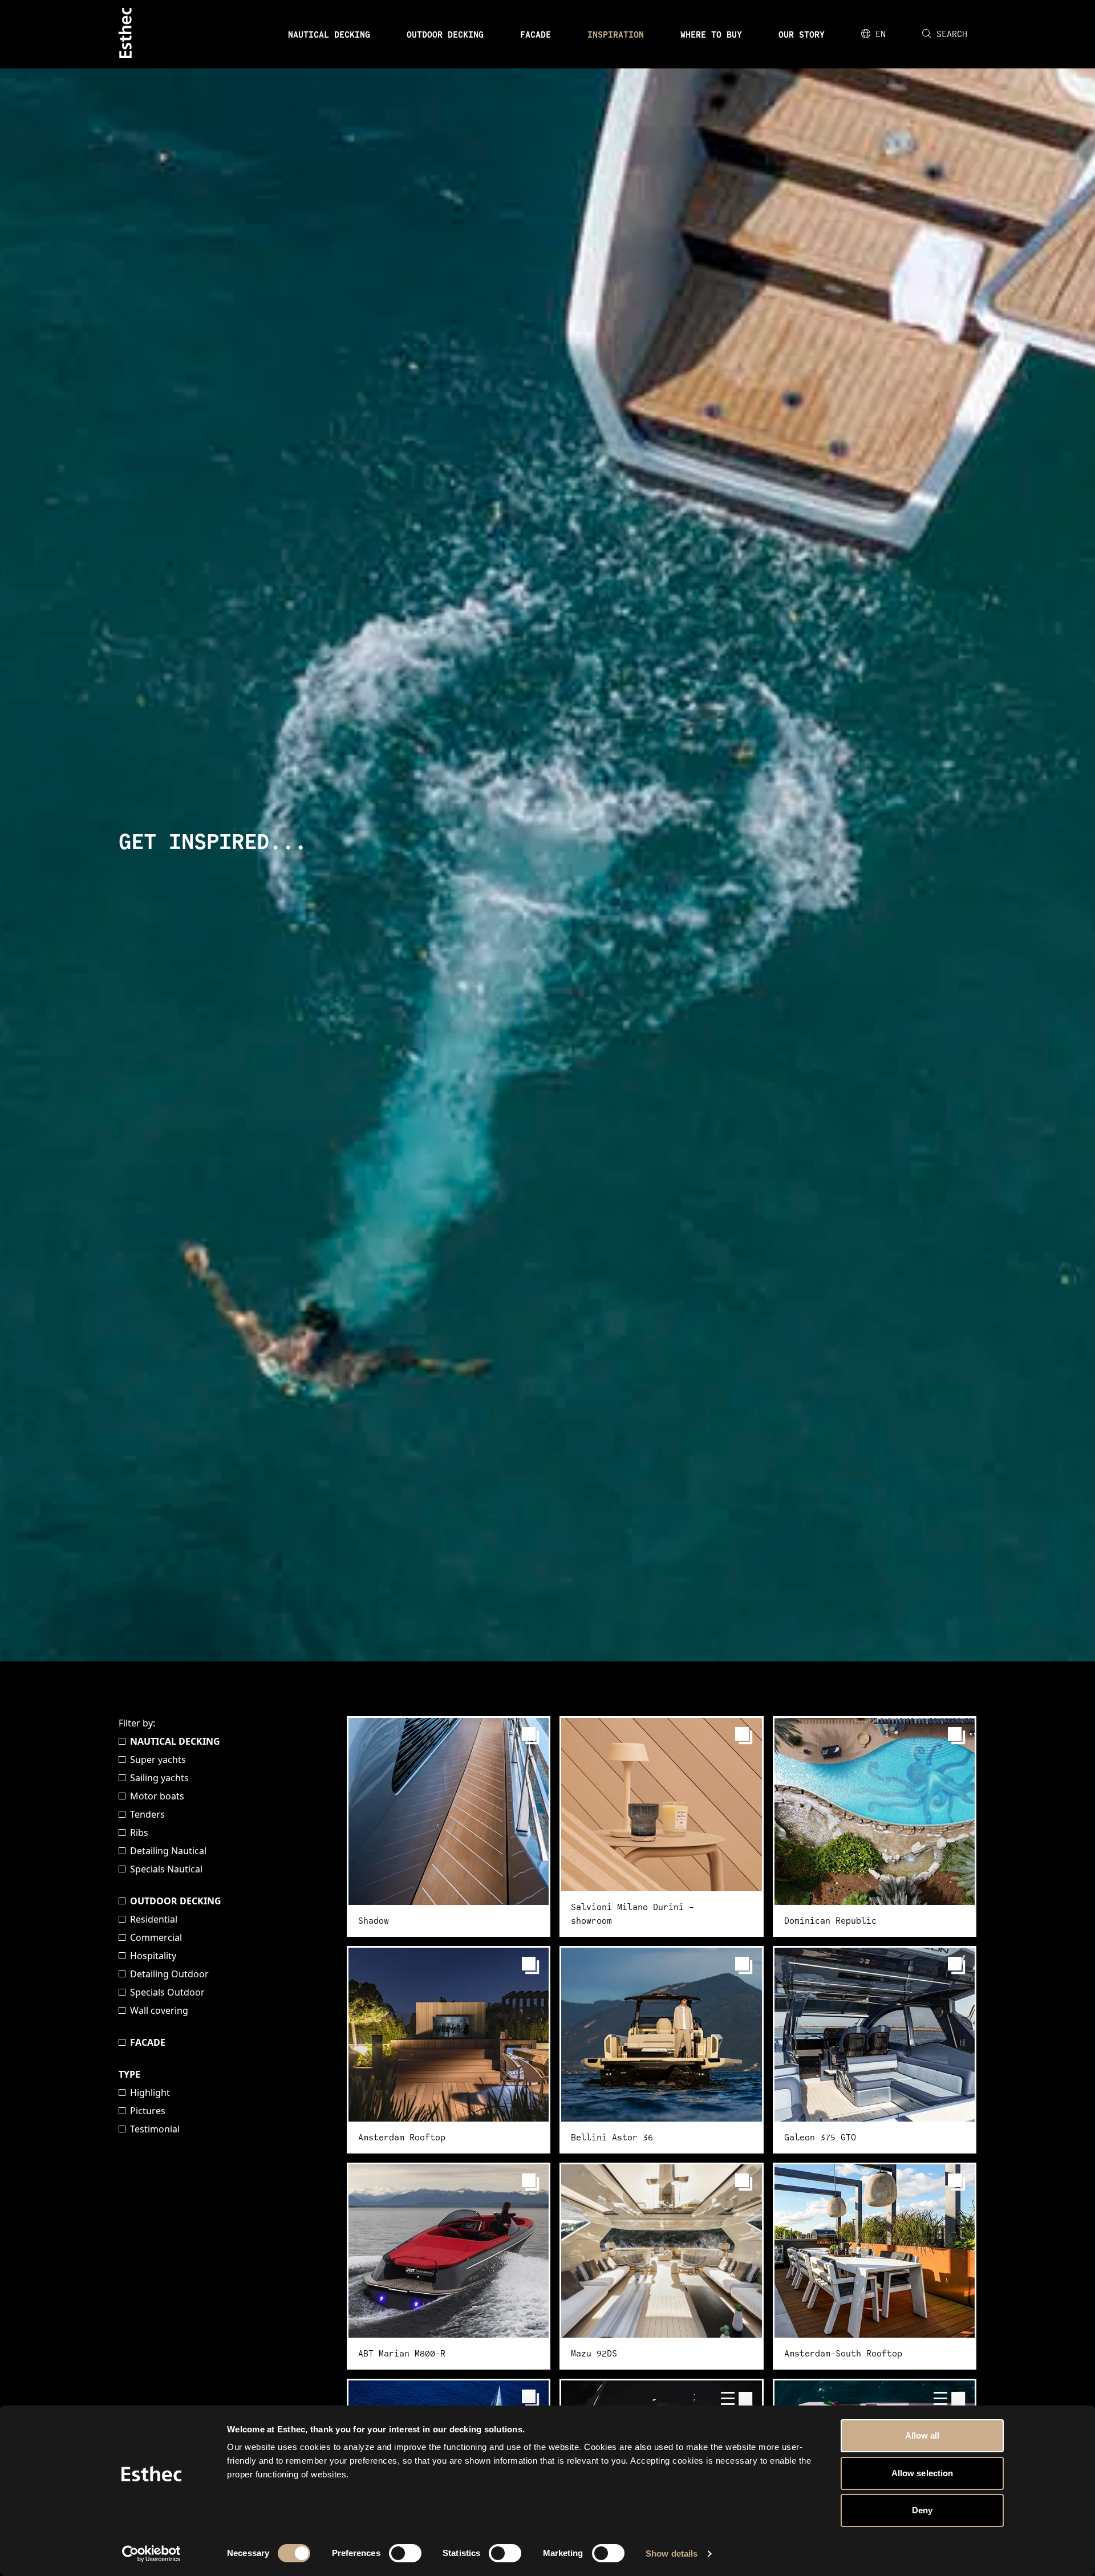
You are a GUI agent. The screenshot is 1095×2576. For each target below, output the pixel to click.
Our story (802, 34)
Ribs (139, 1833)
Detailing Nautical (168, 1851)
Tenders (147, 1814)
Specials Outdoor (167, 1992)
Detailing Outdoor (169, 1974)
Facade (536, 34)
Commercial (156, 1937)
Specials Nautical (166, 1869)
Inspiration (616, 34)
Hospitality (153, 1956)
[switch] (405, 2553)
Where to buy (711, 34)
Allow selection (922, 2473)
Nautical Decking (329, 34)
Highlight (150, 2093)
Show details (672, 2553)
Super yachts (158, 1760)
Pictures (148, 2111)
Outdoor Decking (445, 34)
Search (952, 34)
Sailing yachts (159, 1778)
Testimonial (155, 2129)
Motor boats (157, 1796)
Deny (922, 2510)
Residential (154, 1919)
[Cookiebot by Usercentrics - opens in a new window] (151, 2554)
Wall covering (159, 2010)
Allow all (922, 2435)
